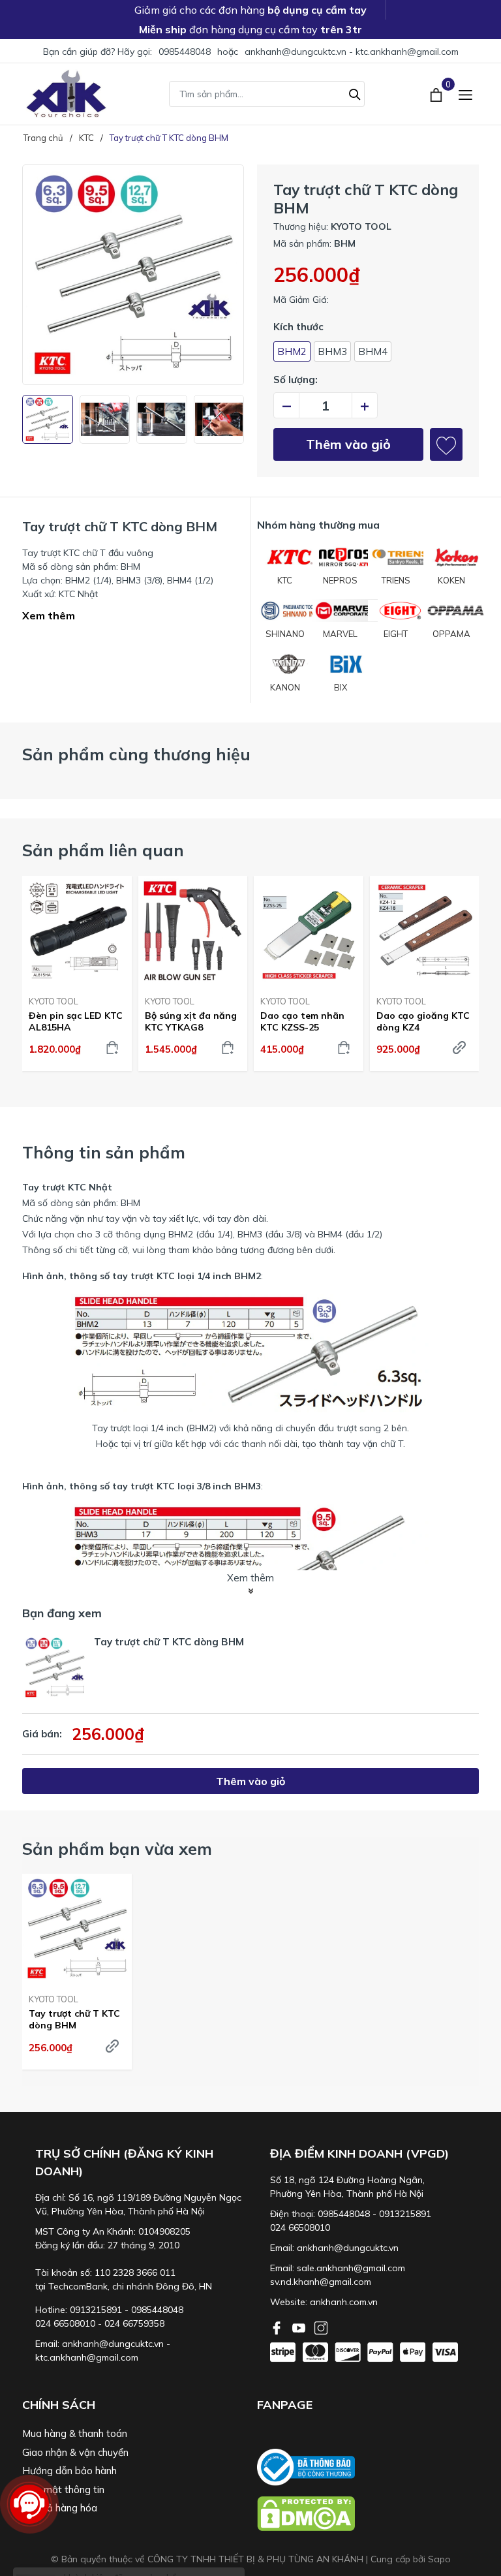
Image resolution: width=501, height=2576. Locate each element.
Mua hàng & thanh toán (75, 2433)
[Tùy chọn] (459, 1047)
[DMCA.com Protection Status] (368, 2514)
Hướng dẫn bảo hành (69, 2471)
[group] (133, 275)
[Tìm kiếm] (355, 93)
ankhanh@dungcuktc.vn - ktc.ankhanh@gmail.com (352, 52)
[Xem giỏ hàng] (437, 93)
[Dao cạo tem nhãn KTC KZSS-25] (309, 931)
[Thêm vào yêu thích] (446, 444)
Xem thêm (49, 615)
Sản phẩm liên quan (103, 850)
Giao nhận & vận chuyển (75, 2452)
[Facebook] (278, 2327)
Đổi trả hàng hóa (60, 2508)
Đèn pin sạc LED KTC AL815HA (76, 1021)
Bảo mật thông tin (63, 2490)
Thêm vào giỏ (348, 444)
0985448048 (185, 52)
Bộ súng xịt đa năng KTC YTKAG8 (191, 1021)
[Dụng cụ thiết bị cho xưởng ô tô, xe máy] (66, 94)
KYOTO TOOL (53, 1001)
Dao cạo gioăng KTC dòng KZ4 (423, 1021)
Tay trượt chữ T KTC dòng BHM (74, 2019)
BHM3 (332, 351)
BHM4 (373, 351)
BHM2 (292, 351)
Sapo (439, 2559)
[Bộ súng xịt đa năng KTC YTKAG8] (193, 931)
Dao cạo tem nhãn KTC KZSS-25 (302, 1021)
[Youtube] (300, 2327)
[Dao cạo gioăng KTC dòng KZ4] (425, 931)
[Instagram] (321, 2327)
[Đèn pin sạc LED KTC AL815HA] (77, 931)
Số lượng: (296, 380)
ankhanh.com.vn (344, 2302)
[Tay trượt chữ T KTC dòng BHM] (77, 1929)
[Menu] (465, 94)
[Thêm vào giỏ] (112, 1047)
